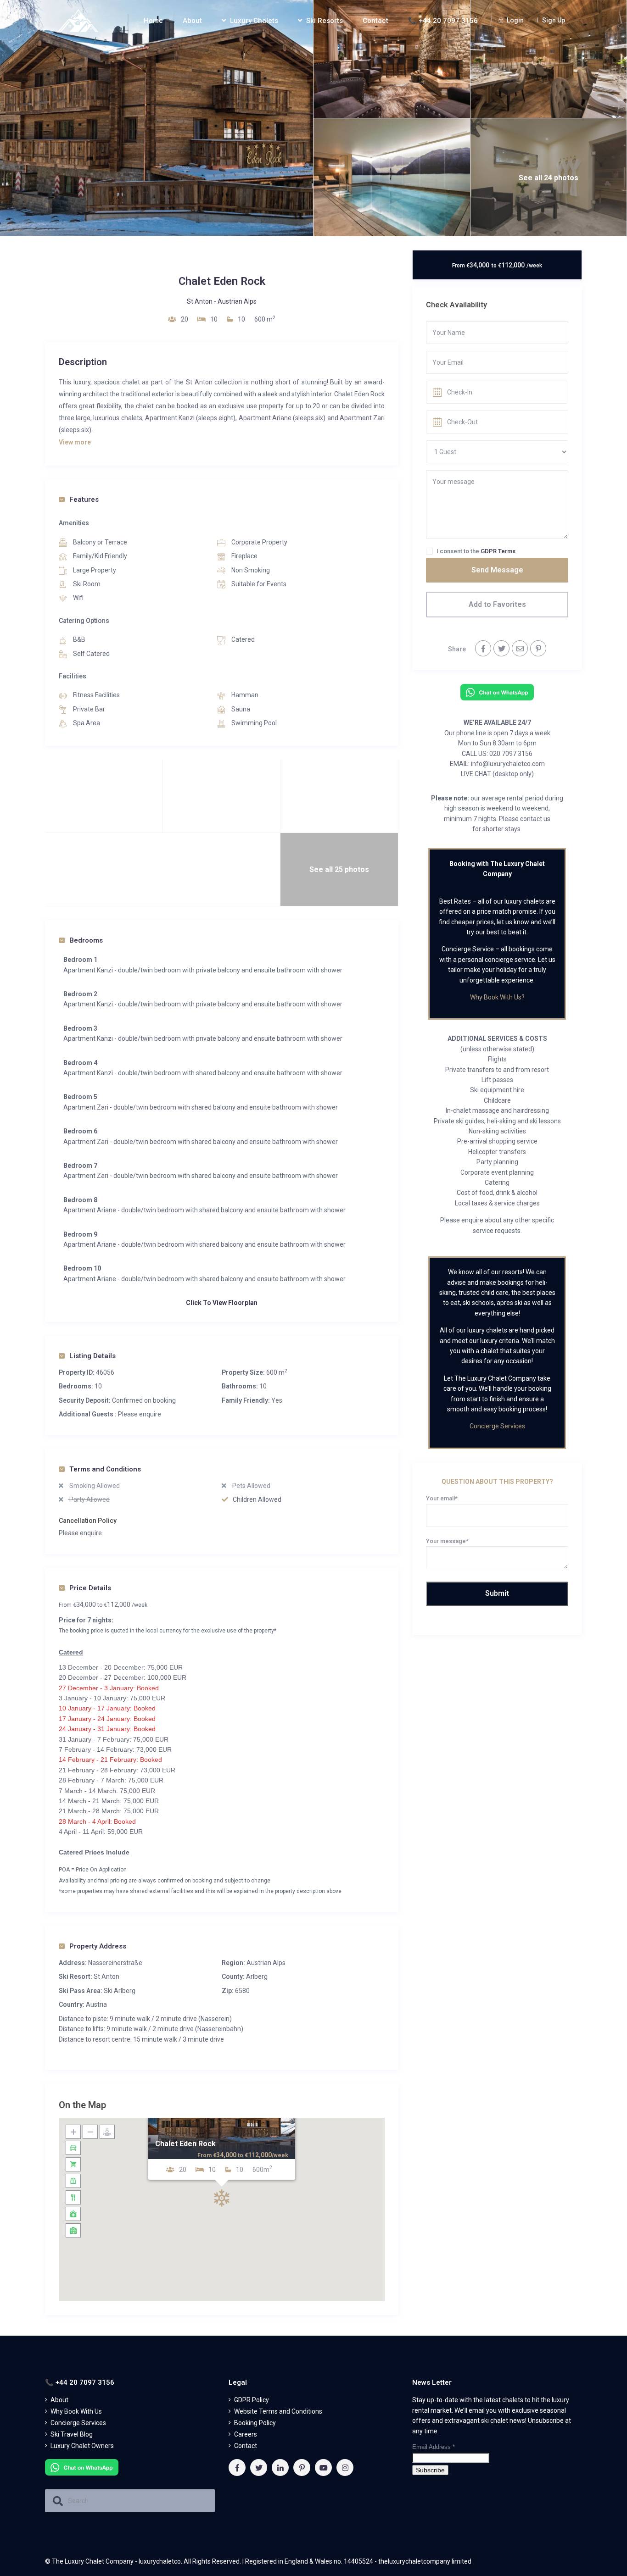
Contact (375, 21)
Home (153, 21)
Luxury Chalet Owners (82, 2446)
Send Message (497, 570)
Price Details (90, 1588)
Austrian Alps (237, 301)
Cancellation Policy (88, 1521)
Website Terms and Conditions (278, 2411)
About (192, 21)
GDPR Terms (498, 551)
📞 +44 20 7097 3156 (443, 21)
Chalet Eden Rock (185, 2144)
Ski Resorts (325, 21)
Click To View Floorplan (222, 1303)
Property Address (98, 1946)
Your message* (447, 1541)
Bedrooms (86, 940)
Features (84, 500)
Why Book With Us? (497, 997)
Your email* (442, 1498)
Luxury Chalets (254, 21)
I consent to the (476, 551)
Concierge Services (497, 1426)
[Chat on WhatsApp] (497, 692)
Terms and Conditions (105, 1469)
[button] (222, 2198)
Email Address (434, 2447)
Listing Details (92, 1356)
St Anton (200, 301)
